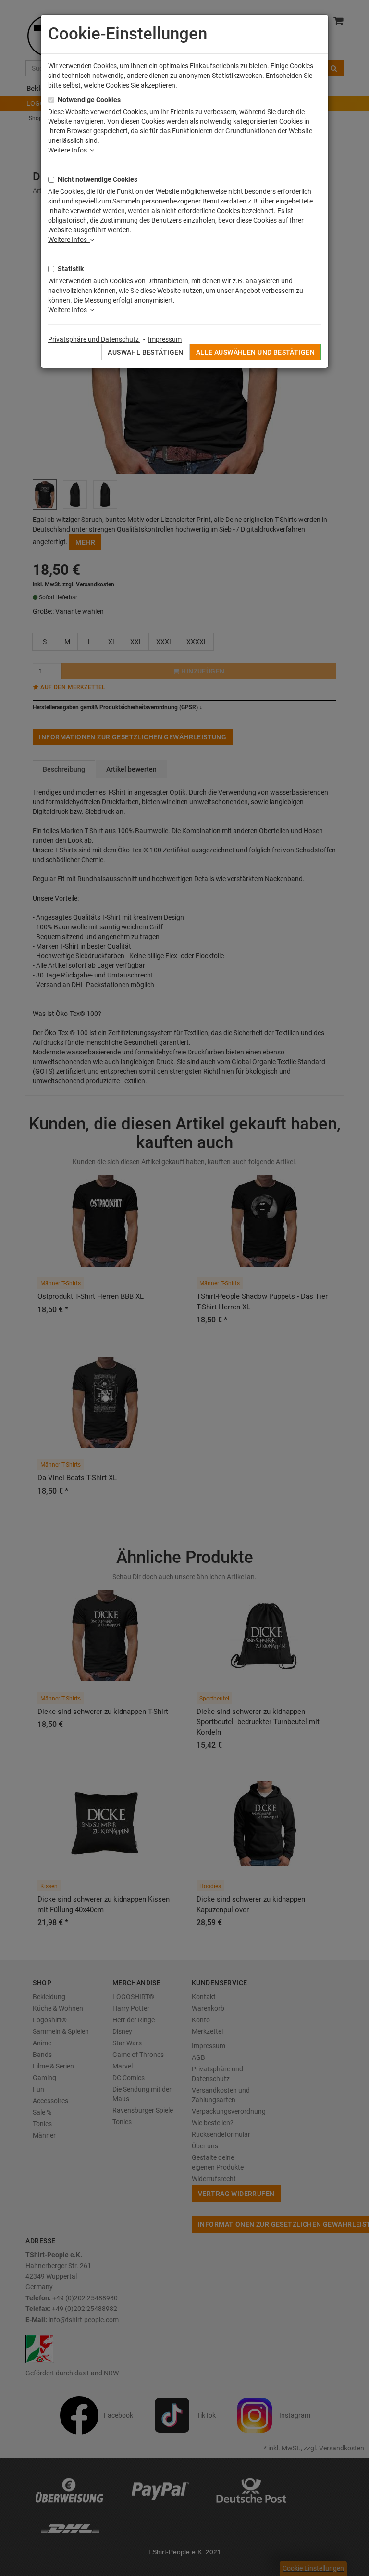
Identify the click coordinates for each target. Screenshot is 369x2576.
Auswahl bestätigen (146, 352)
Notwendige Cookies (89, 100)
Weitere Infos (69, 150)
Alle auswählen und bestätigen (255, 352)
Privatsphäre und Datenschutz (94, 339)
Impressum (165, 339)
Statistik (71, 269)
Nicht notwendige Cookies (98, 179)
